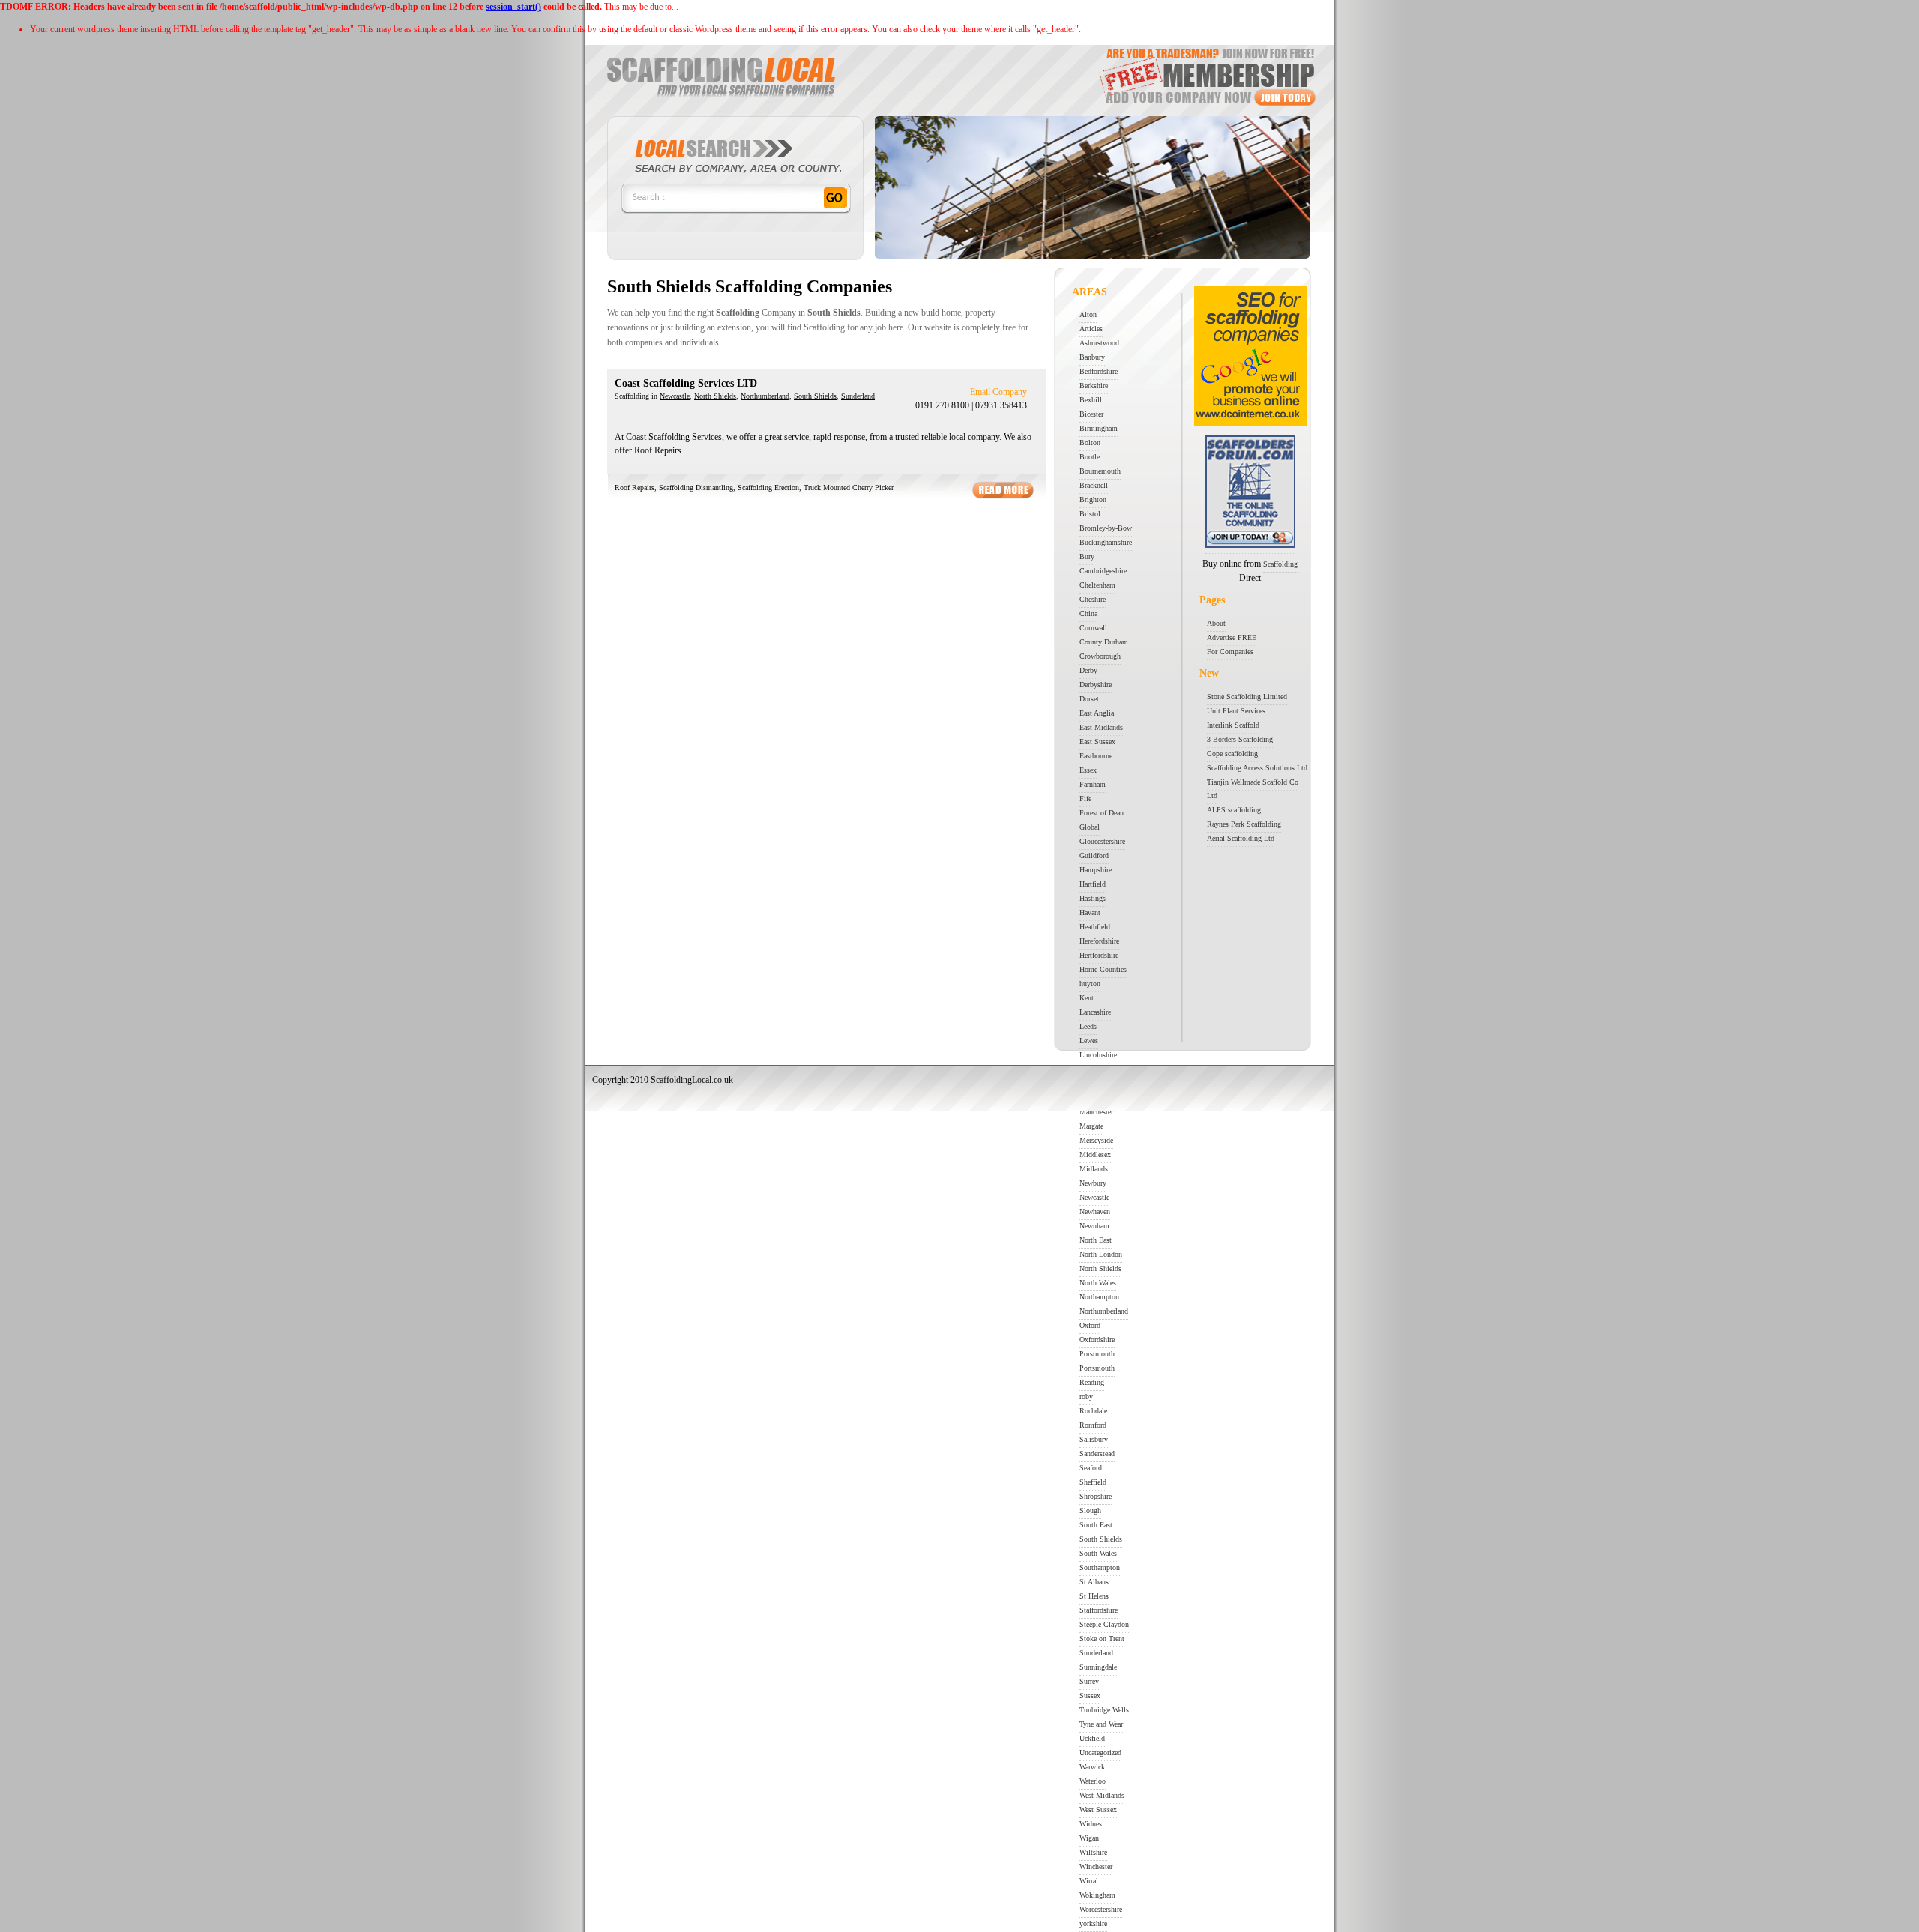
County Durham (1104, 642)
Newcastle (675, 396)
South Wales (1098, 1553)
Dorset (1089, 699)
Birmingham (1099, 428)
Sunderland (858, 396)
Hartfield (1093, 884)
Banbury (1092, 357)
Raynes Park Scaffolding (1244, 824)
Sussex (1090, 1696)
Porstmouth (1097, 1354)
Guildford (1094, 855)
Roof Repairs (635, 487)
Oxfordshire (1097, 1340)
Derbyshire (1096, 685)
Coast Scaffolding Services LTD (686, 383)
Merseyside (1096, 1140)
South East (1096, 1525)
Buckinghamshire (1106, 542)
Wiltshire (1093, 1852)
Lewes (1089, 1041)
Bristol (1090, 514)
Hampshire (1096, 870)
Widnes (1091, 1824)
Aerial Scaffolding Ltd (1241, 838)
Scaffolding (1280, 564)
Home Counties (1103, 969)
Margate (1091, 1126)
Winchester (1096, 1866)
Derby (1088, 670)
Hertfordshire (1099, 955)
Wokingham (1097, 1895)
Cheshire (1093, 599)
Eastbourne (1096, 756)
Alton (1088, 314)
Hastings (1093, 898)
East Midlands (1101, 727)
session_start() (513, 7)
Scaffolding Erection (768, 487)
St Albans (1094, 1582)
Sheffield (1093, 1482)
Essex (1088, 770)
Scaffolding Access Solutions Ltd (1257, 768)
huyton (1090, 984)
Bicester (1091, 414)
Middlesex (1095, 1154)
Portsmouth (1097, 1368)
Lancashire (1095, 1012)
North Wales (1098, 1283)
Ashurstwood (1099, 343)
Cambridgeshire (1103, 571)
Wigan (1089, 1838)
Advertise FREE (1232, 637)
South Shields (815, 396)
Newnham (1094, 1226)
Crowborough (1100, 656)
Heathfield (1095, 927)
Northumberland (765, 396)
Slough (1090, 1510)
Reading (1092, 1382)
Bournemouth (1100, 471)
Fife (1085, 799)
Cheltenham (1097, 585)
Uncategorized (1100, 1753)
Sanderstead (1097, 1453)
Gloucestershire (1102, 841)
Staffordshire (1099, 1610)
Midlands (1094, 1169)
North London (1101, 1254)
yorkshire (1093, 1923)
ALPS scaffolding (1234, 810)
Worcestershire (1101, 1909)
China (1088, 613)
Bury (1087, 556)
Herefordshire (1099, 941)
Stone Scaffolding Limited (1247, 697)
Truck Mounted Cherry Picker (849, 487)
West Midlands (1102, 1795)
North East (1096, 1240)
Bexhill (1091, 400)
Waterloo (1093, 1781)
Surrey (1089, 1681)
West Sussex (1098, 1809)
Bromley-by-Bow (1106, 528)
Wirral (1089, 1881)
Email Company (998, 392)
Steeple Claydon (1104, 1624)
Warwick (1092, 1767)
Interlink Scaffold (1233, 725)
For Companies (1230, 652)
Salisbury (1094, 1439)
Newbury (1093, 1183)
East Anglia (1097, 713)
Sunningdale (1098, 1667)
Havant (1090, 912)
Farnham (1093, 784)
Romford (1093, 1425)
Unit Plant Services (1236, 711)
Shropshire (1096, 1496)
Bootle (1090, 457)
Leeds (1088, 1026)
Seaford (1091, 1468)
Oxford (1090, 1325)
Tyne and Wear (1101, 1724)
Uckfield (1092, 1738)
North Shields (715, 396)
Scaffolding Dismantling (696, 487)
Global (1090, 827)
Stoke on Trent (1102, 1639)
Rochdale (1093, 1411)
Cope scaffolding (1232, 754)
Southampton (1100, 1567)
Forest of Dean (1102, 813)
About (1216, 623)
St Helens (1094, 1596)
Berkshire (1094, 386)
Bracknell (1094, 485)
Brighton (1093, 499)
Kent (1087, 998)
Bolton (1090, 443)
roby (1086, 1397)
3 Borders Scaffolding (1240, 739)
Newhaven (1095, 1211)
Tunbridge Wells (1104, 1710)
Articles (1091, 329)
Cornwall (1093, 628)
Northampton (1099, 1297)
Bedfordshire (1099, 371)
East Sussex (1097, 742)
